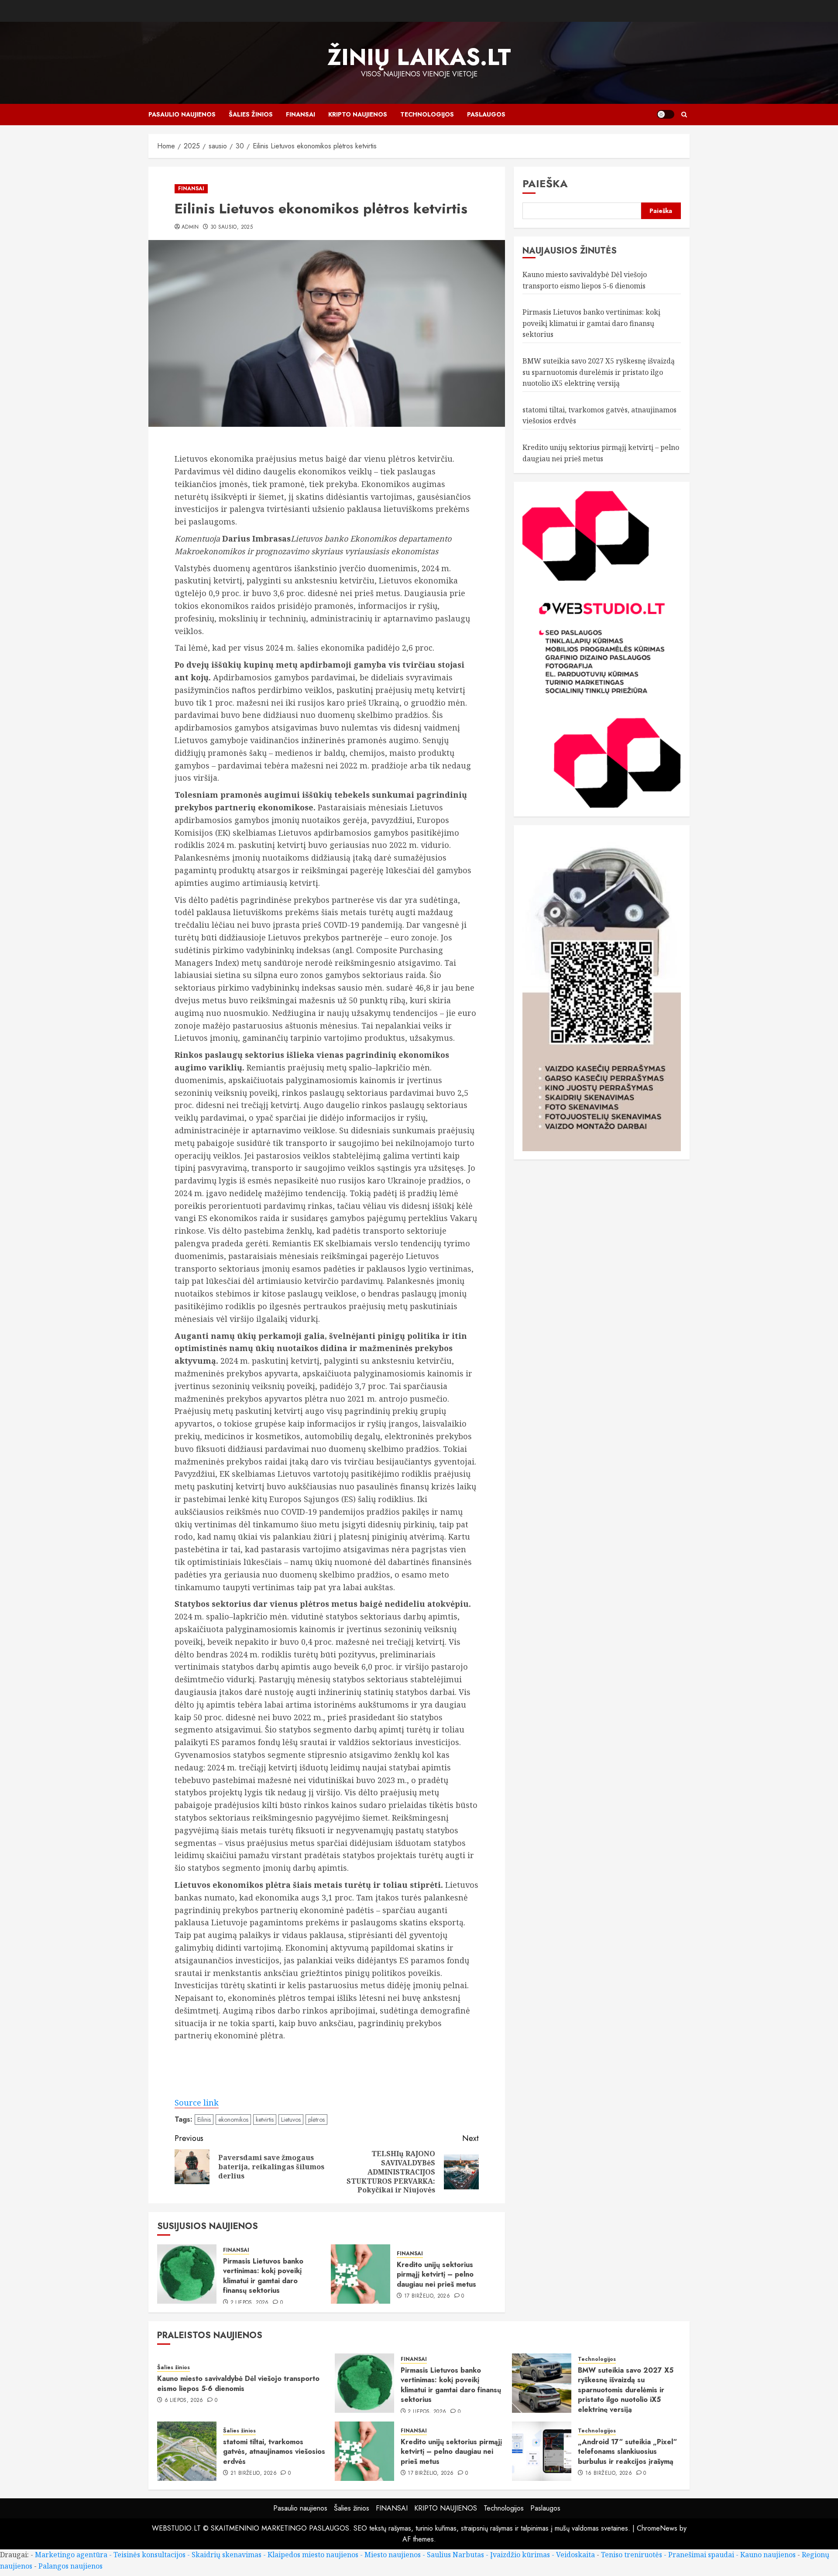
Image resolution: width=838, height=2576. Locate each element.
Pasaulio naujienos (182, 114)
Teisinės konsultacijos (149, 2555)
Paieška (545, 184)
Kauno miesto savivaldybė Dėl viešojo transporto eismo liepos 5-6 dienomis (238, 2383)
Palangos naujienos (70, 2566)
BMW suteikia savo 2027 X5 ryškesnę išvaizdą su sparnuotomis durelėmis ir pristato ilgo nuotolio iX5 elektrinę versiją (599, 372)
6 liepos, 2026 (184, 2401)
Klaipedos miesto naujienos (313, 2555)
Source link (197, 2103)
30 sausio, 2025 (232, 227)
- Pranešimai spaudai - (702, 2555)
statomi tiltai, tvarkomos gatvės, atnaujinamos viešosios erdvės (274, 2452)
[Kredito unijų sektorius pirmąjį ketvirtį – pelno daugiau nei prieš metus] (361, 2274)
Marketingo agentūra (71, 2555)
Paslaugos (486, 114)
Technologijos (427, 114)
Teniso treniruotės (632, 2555)
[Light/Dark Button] (666, 114)
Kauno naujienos (768, 2555)
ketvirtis (265, 2120)
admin (190, 227)
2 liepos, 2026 (250, 2303)
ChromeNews (657, 2528)
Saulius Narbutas (455, 2555)
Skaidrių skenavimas (227, 2555)
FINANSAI (301, 114)
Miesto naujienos (393, 2555)
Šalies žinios (251, 114)
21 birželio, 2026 (254, 2473)
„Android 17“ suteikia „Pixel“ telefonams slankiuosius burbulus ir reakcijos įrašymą (627, 2452)
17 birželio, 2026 (427, 2296)
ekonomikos (233, 2120)
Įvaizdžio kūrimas (520, 2555)
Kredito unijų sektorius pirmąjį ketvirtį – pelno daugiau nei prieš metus (436, 2274)
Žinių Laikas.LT (419, 57)
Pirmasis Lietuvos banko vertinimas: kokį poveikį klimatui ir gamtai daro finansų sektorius (263, 2276)
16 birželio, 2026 (609, 2473)
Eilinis (204, 2120)
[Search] (684, 115)
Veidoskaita (575, 2555)
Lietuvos (291, 2120)
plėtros (316, 2120)
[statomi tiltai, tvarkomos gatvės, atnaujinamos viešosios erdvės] (187, 2451)
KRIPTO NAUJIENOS (358, 114)
